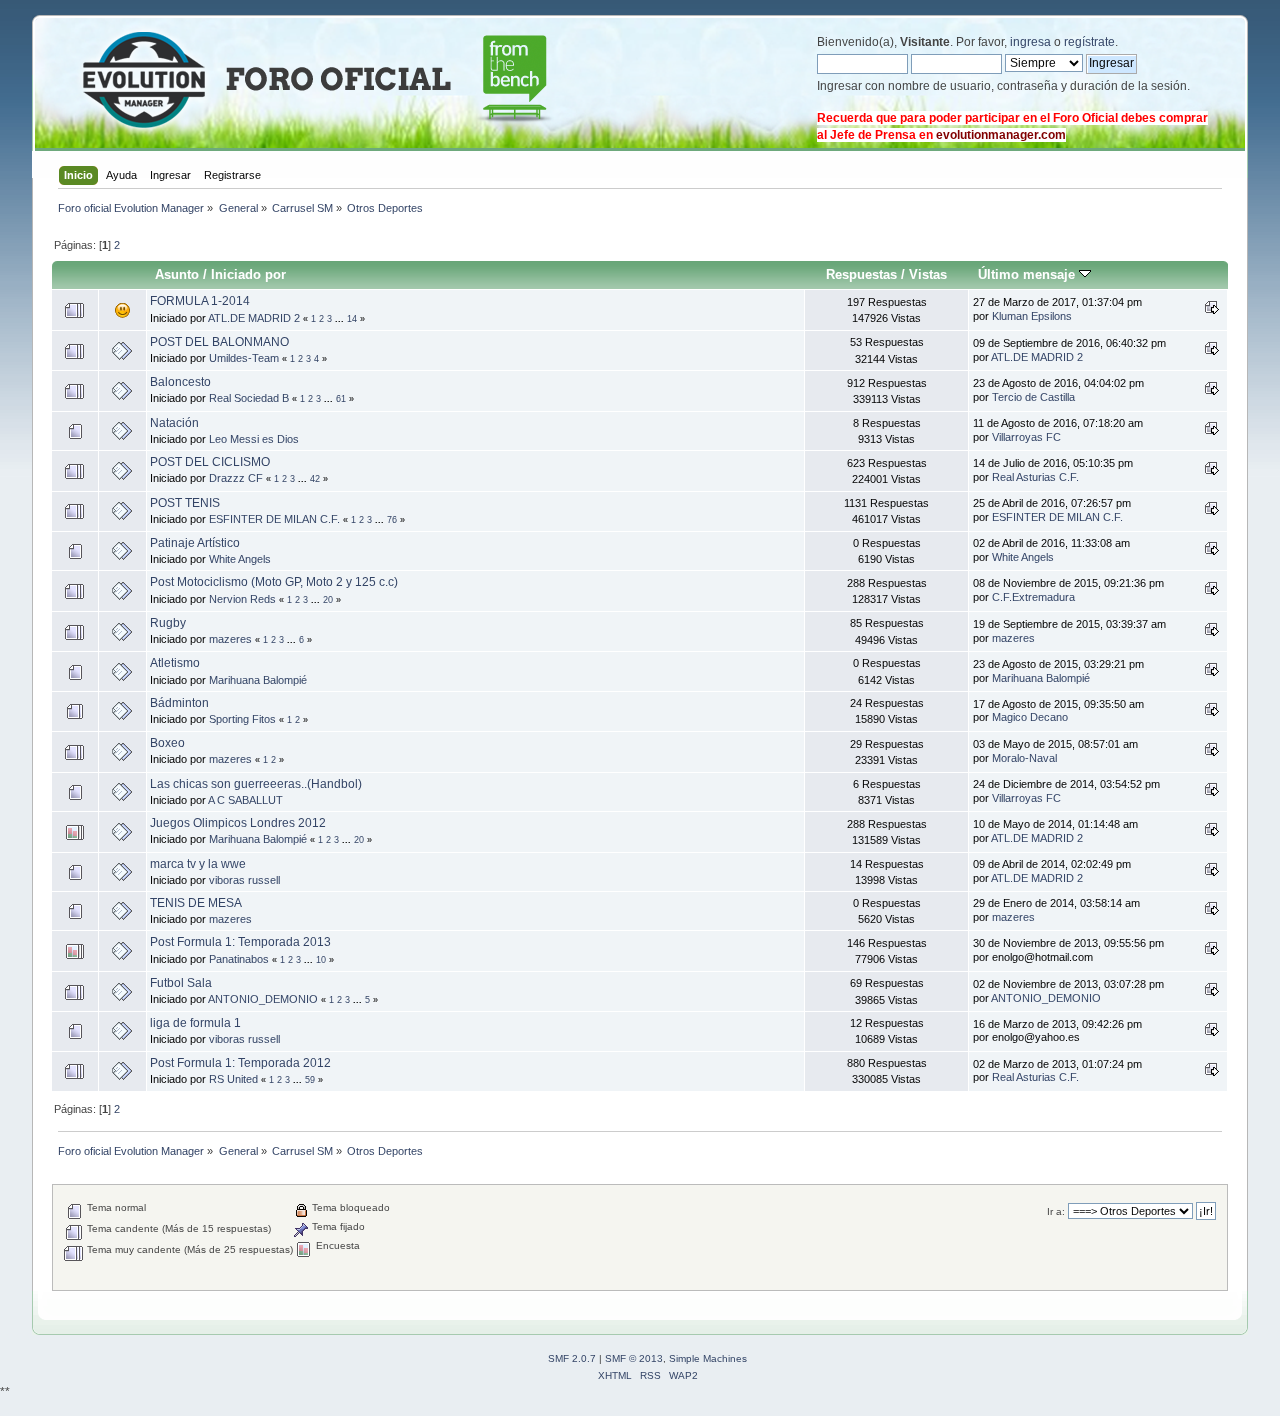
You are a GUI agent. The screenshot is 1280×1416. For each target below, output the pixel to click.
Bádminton (179, 703)
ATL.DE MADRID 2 (254, 318)
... (341, 319)
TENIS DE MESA (196, 903)
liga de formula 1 (195, 1023)
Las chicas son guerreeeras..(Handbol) (256, 784)
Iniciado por (248, 274)
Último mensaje (1028, 274)
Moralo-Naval (1024, 758)
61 (341, 399)
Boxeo (167, 743)
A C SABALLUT (245, 800)
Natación (174, 423)
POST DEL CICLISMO (210, 462)
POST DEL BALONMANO (219, 342)
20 (328, 600)
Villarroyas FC (1026, 437)
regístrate (1089, 42)
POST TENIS (185, 503)
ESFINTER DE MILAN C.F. (274, 519)
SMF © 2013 (634, 1358)
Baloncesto (180, 382)
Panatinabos (239, 959)
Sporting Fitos (242, 719)
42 (315, 479)
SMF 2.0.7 (572, 1358)
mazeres (230, 639)
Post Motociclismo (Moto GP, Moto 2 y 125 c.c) (274, 582)
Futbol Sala (181, 983)
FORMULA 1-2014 (200, 301)
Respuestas (861, 274)
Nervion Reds (242, 599)
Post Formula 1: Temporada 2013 (240, 942)
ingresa (1030, 42)
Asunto (177, 274)
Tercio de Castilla (1033, 397)
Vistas (928, 274)
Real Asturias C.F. (1035, 477)
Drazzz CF (236, 478)
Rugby (168, 623)
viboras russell (244, 880)
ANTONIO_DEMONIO (263, 999)
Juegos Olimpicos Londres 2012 (238, 823)
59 (310, 1080)
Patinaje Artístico (195, 543)
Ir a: (1056, 1211)
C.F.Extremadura (1033, 597)
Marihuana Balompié (258, 680)
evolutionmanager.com (1001, 135)
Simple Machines (708, 1358)
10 (321, 960)
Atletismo (175, 663)
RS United (233, 1079)
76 (392, 520)
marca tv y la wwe (198, 864)
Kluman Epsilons (1032, 316)
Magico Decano (1030, 717)
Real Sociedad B (249, 398)
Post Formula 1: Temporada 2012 (240, 1063)
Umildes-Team (244, 358)
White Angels (240, 559)
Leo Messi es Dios (254, 439)
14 (352, 319)
